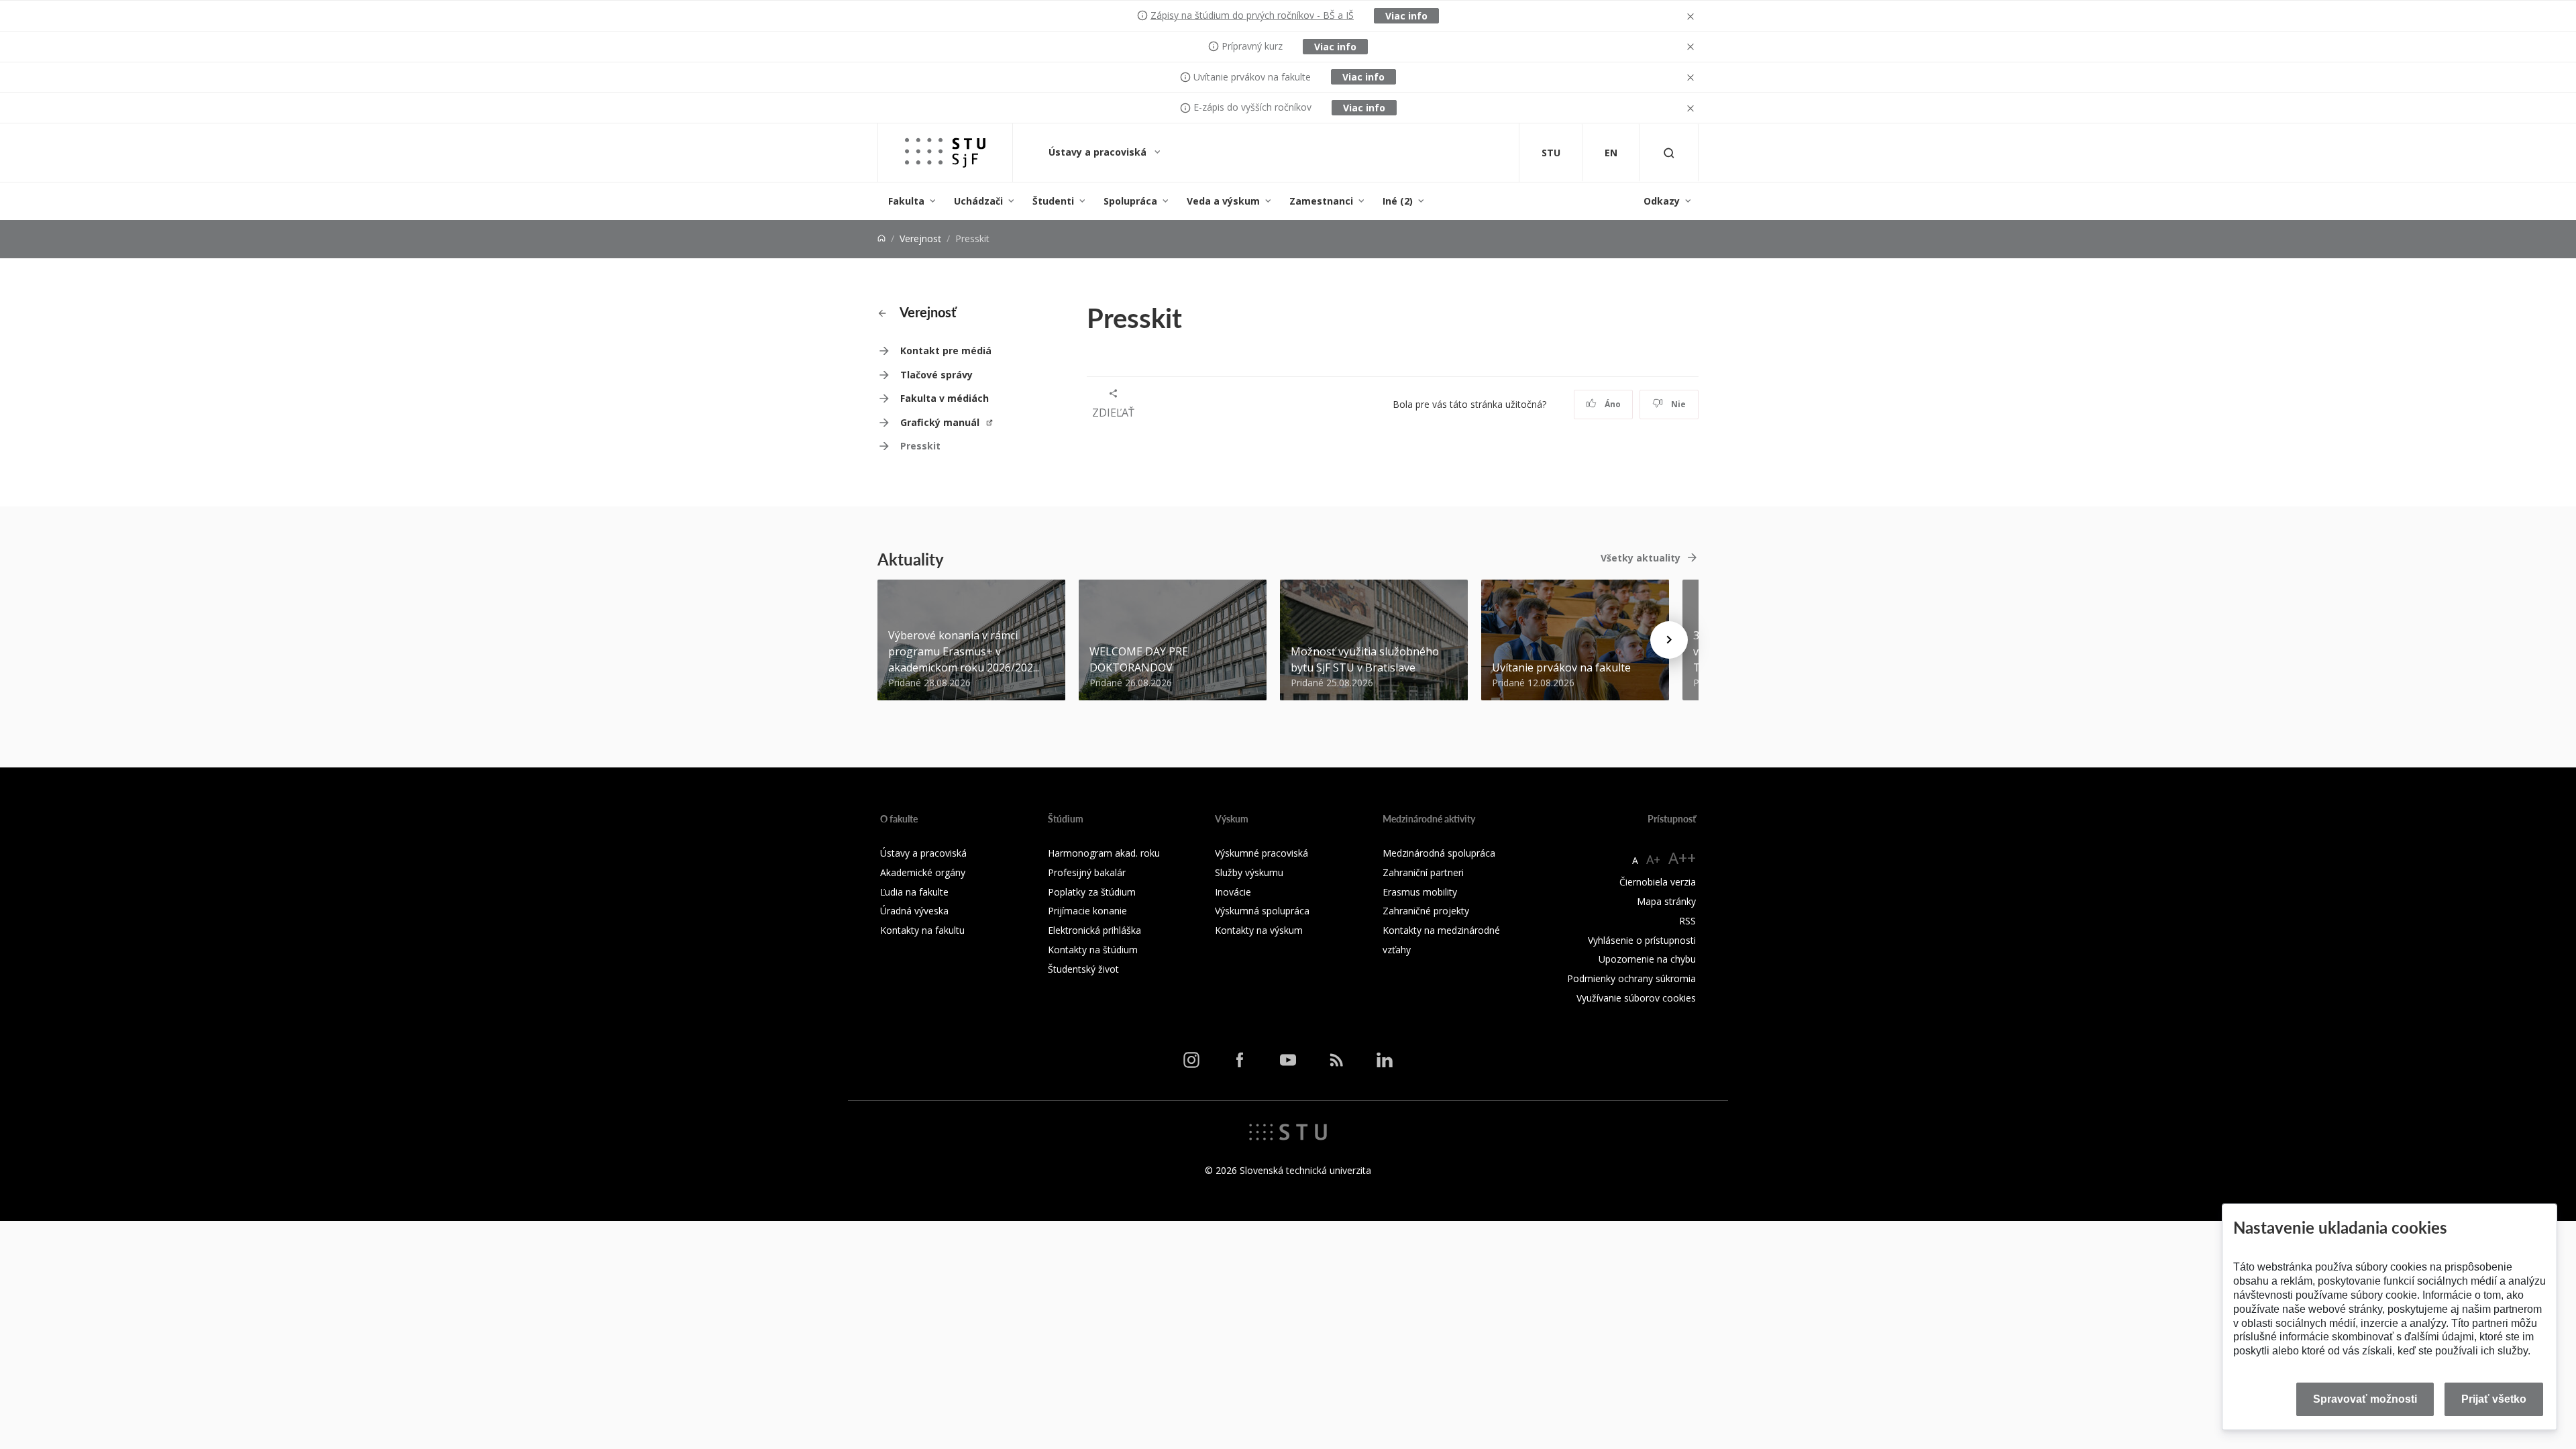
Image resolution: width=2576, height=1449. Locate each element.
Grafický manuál (941, 422)
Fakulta (906, 201)
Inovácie (1233, 892)
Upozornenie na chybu (1647, 959)
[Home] (881, 238)
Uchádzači (978, 201)
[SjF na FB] (1240, 1060)
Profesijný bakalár (1087, 872)
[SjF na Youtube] (1288, 1060)
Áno (1612, 404)
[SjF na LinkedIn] (1385, 1060)
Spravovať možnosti (2365, 1399)
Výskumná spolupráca (1262, 911)
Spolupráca (1130, 201)
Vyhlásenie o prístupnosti (1642, 940)
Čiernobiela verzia (1658, 882)
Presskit (920, 446)
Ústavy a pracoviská (1099, 152)
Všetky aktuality (1641, 558)
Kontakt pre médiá (946, 351)
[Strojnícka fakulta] (945, 153)
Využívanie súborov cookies (1636, 998)
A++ (1682, 858)
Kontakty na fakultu (922, 930)
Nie (1677, 404)
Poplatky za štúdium (1092, 892)
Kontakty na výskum (1259, 930)
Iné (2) (1398, 201)
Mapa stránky (1666, 901)
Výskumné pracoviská (1262, 853)
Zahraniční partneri (1423, 872)
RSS (1687, 921)
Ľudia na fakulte (914, 892)
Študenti (1053, 201)
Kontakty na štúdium (1093, 950)
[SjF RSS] (1336, 1060)
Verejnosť (920, 238)
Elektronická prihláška (1094, 930)
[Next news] (1669, 640)
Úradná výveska (914, 911)
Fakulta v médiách (945, 398)
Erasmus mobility (1420, 892)
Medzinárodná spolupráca (1439, 853)
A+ (1653, 859)
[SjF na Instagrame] (1191, 1060)
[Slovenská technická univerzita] (1288, 1130)
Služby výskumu (1249, 872)
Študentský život (1083, 969)
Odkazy (1662, 201)
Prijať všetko (2494, 1399)
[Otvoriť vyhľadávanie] (1669, 153)
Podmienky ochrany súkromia (1631, 978)
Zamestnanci (1321, 201)
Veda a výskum (1223, 201)
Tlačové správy (936, 375)
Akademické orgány (923, 872)
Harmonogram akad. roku (1104, 853)
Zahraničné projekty (1426, 911)
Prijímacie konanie (1087, 911)
